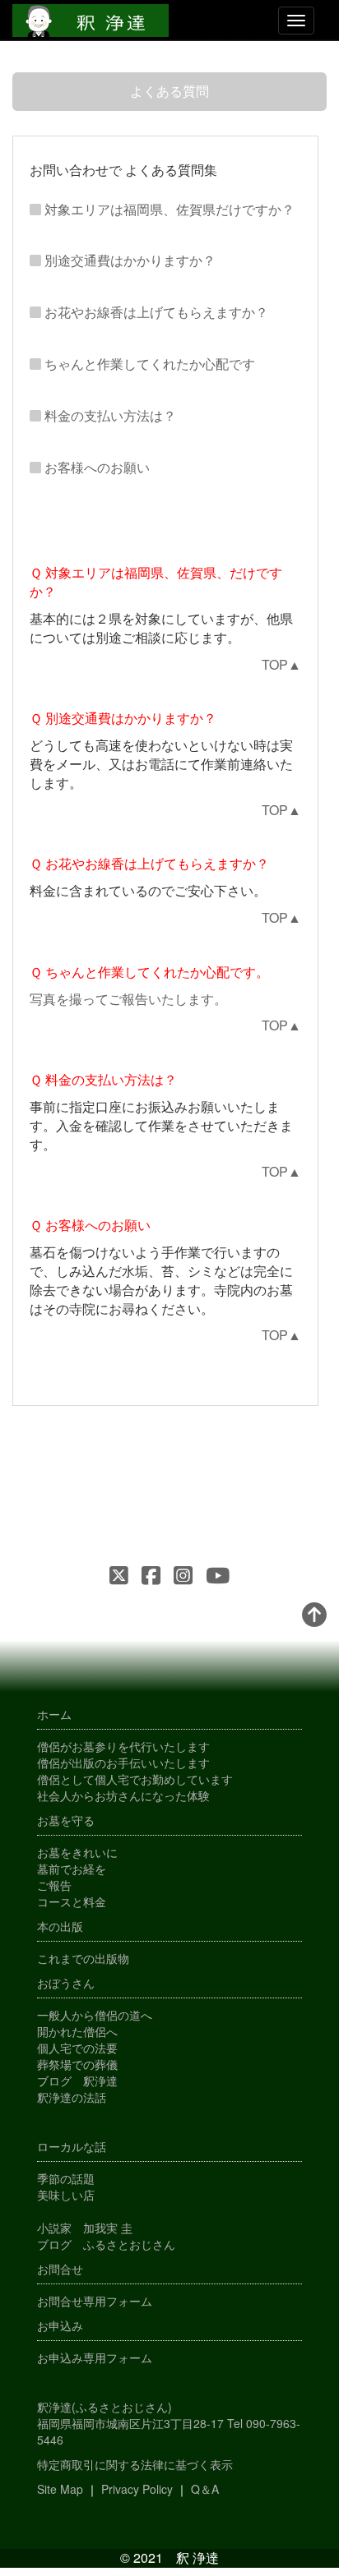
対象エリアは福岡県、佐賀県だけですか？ (169, 209)
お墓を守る (66, 1820)
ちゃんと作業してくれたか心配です (150, 364)
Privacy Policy (137, 2489)
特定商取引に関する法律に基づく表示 (135, 2464)
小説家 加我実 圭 (85, 2228)
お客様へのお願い (97, 467)
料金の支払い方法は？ (110, 415)
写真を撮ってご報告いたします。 (128, 999)
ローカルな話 (72, 2146)
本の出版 (60, 1926)
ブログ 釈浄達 (77, 2081)
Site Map (60, 2489)
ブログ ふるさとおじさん (106, 2244)
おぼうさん (66, 1983)
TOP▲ (281, 664)
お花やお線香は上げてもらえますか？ (156, 312)
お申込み (60, 2325)
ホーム (54, 1714)
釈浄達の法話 (72, 2097)
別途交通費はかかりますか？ (130, 260)
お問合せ (60, 2269)
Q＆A (205, 2489)
